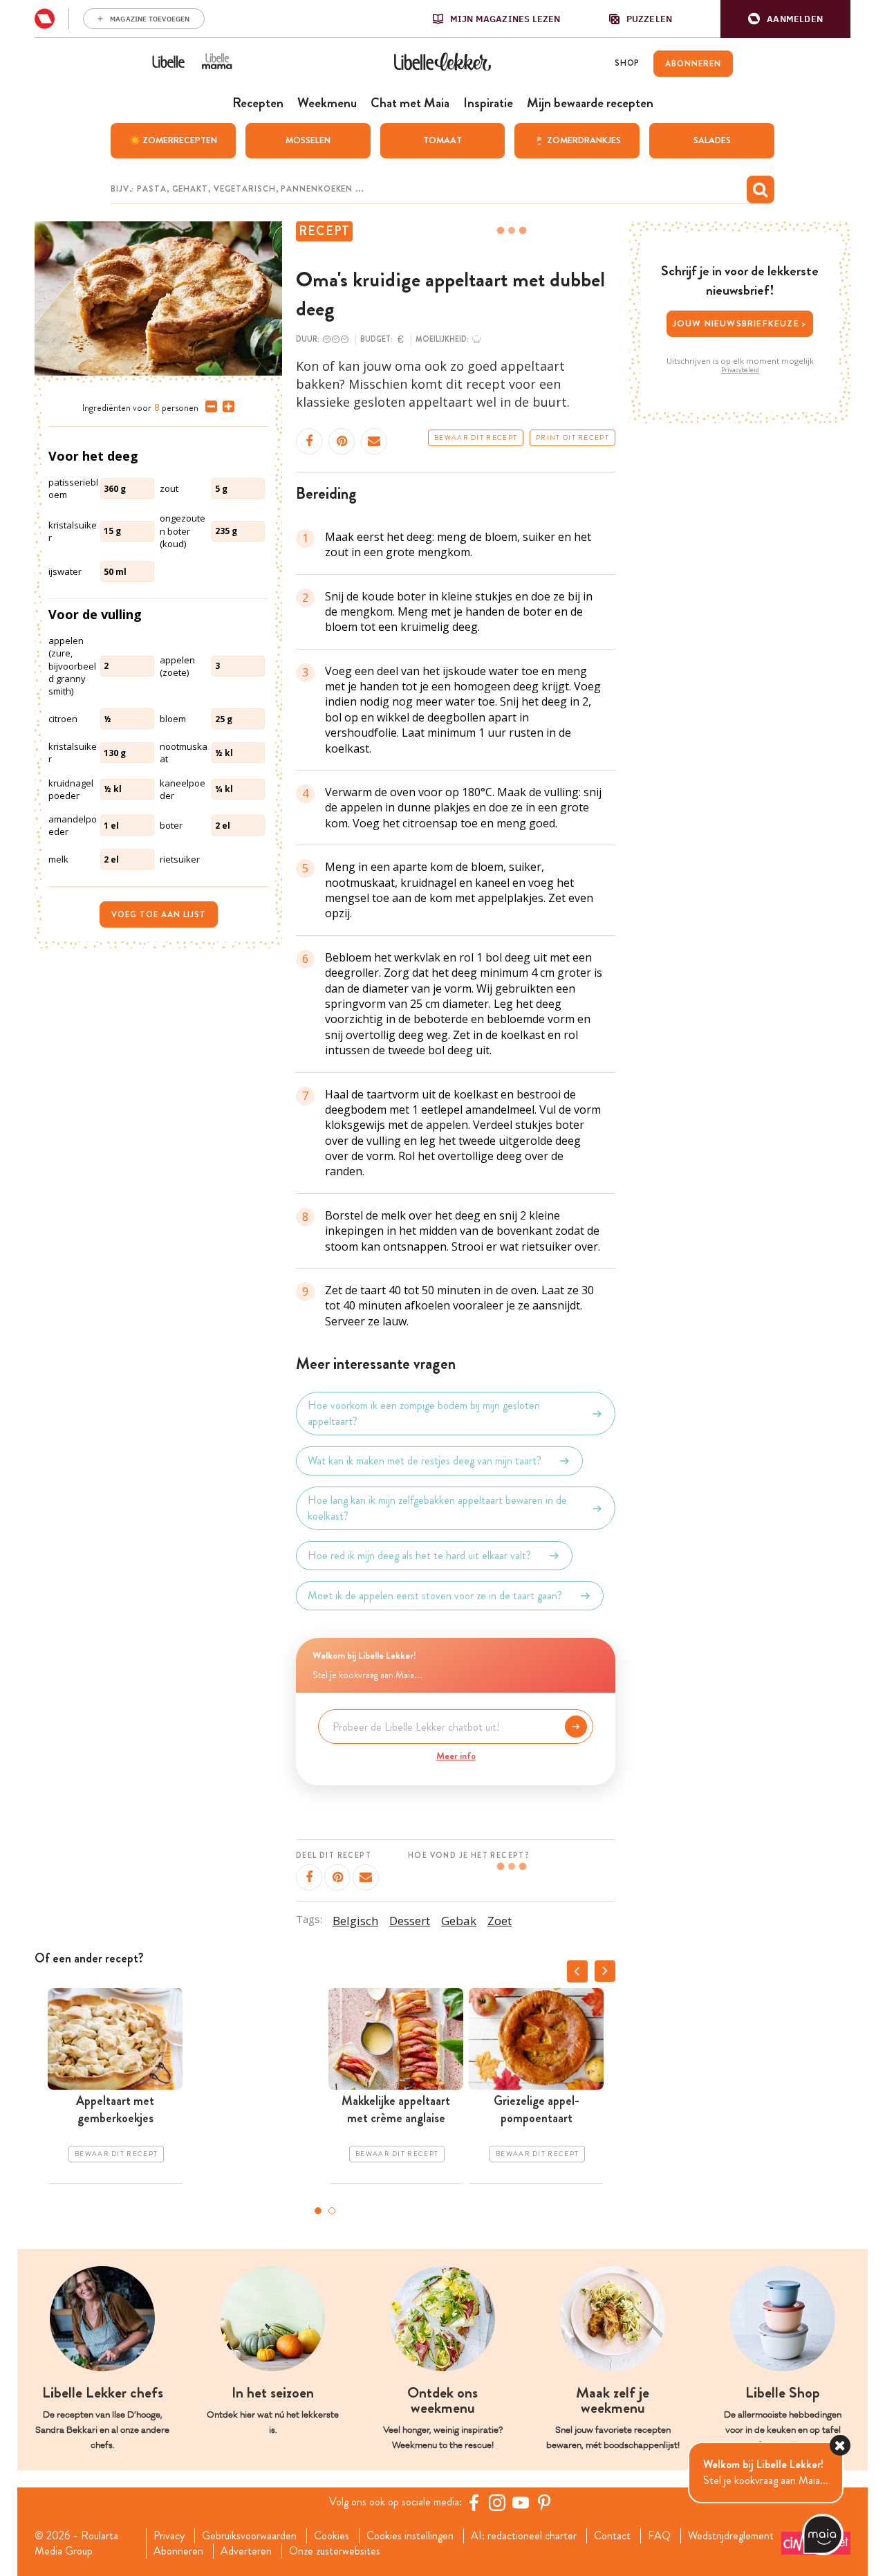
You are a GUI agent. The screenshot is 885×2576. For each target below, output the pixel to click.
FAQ (659, 2536)
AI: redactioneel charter (524, 2536)
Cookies (332, 2536)
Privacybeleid (740, 370)
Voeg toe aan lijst (159, 914)
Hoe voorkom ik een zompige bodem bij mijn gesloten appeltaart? (424, 1413)
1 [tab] (318, 2211)
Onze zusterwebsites (335, 2551)
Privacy (169, 2536)
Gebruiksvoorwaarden (249, 2536)
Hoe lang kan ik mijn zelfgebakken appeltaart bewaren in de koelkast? (437, 1508)
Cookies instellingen (410, 2536)
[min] (208, 407)
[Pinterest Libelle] (544, 2503)
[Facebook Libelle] (474, 2503)
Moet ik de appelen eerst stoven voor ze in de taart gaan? (435, 1595)
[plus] (226, 407)
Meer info (456, 1756)
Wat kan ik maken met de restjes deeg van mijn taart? (425, 1461)
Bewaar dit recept (476, 438)
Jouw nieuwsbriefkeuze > (740, 323)
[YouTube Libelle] (521, 2503)
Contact (612, 2536)
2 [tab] (332, 2211)
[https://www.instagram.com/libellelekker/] (497, 2503)
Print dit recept (572, 438)
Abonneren (178, 2551)
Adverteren (246, 2551)
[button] (785, 19)
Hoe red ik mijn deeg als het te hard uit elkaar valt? (419, 1555)
